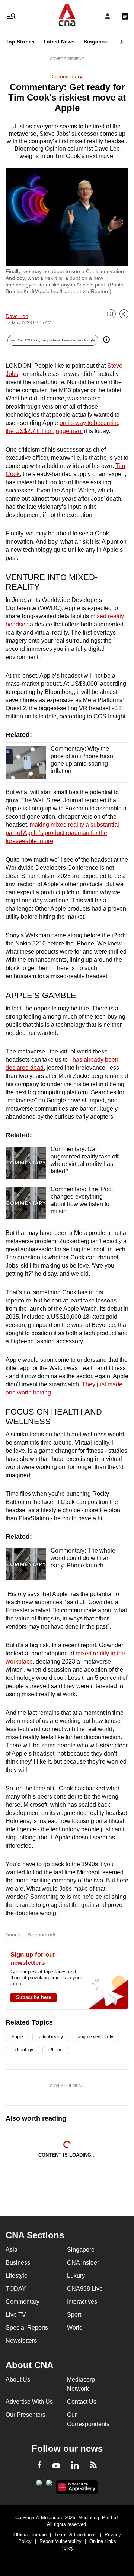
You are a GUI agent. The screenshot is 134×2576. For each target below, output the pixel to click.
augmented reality (95, 2037)
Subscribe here (33, 1997)
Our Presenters (25, 2415)
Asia (12, 2250)
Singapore (97, 42)
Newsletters (21, 2341)
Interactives (82, 2302)
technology (22, 2050)
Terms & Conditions (76, 2535)
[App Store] (49, 2485)
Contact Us (82, 2402)
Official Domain (30, 2535)
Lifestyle (17, 2276)
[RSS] (93, 2466)
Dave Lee (17, 316)
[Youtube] (56, 2466)
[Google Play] (39, 2485)
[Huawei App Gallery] (77, 2487)
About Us (18, 2380)
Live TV (16, 2315)
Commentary (67, 76)
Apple (17, 2037)
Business (18, 2263)
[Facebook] (39, 2466)
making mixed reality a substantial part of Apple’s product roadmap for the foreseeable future (62, 833)
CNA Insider (83, 2263)
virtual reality (51, 2037)
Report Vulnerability (60, 2541)
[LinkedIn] (75, 2467)
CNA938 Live (85, 2289)
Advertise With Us (29, 2402)
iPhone (55, 2050)
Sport (74, 2315)
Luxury (76, 2276)
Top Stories (20, 42)
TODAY (16, 2289)
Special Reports (27, 2328)
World (75, 2328)
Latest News (59, 42)
